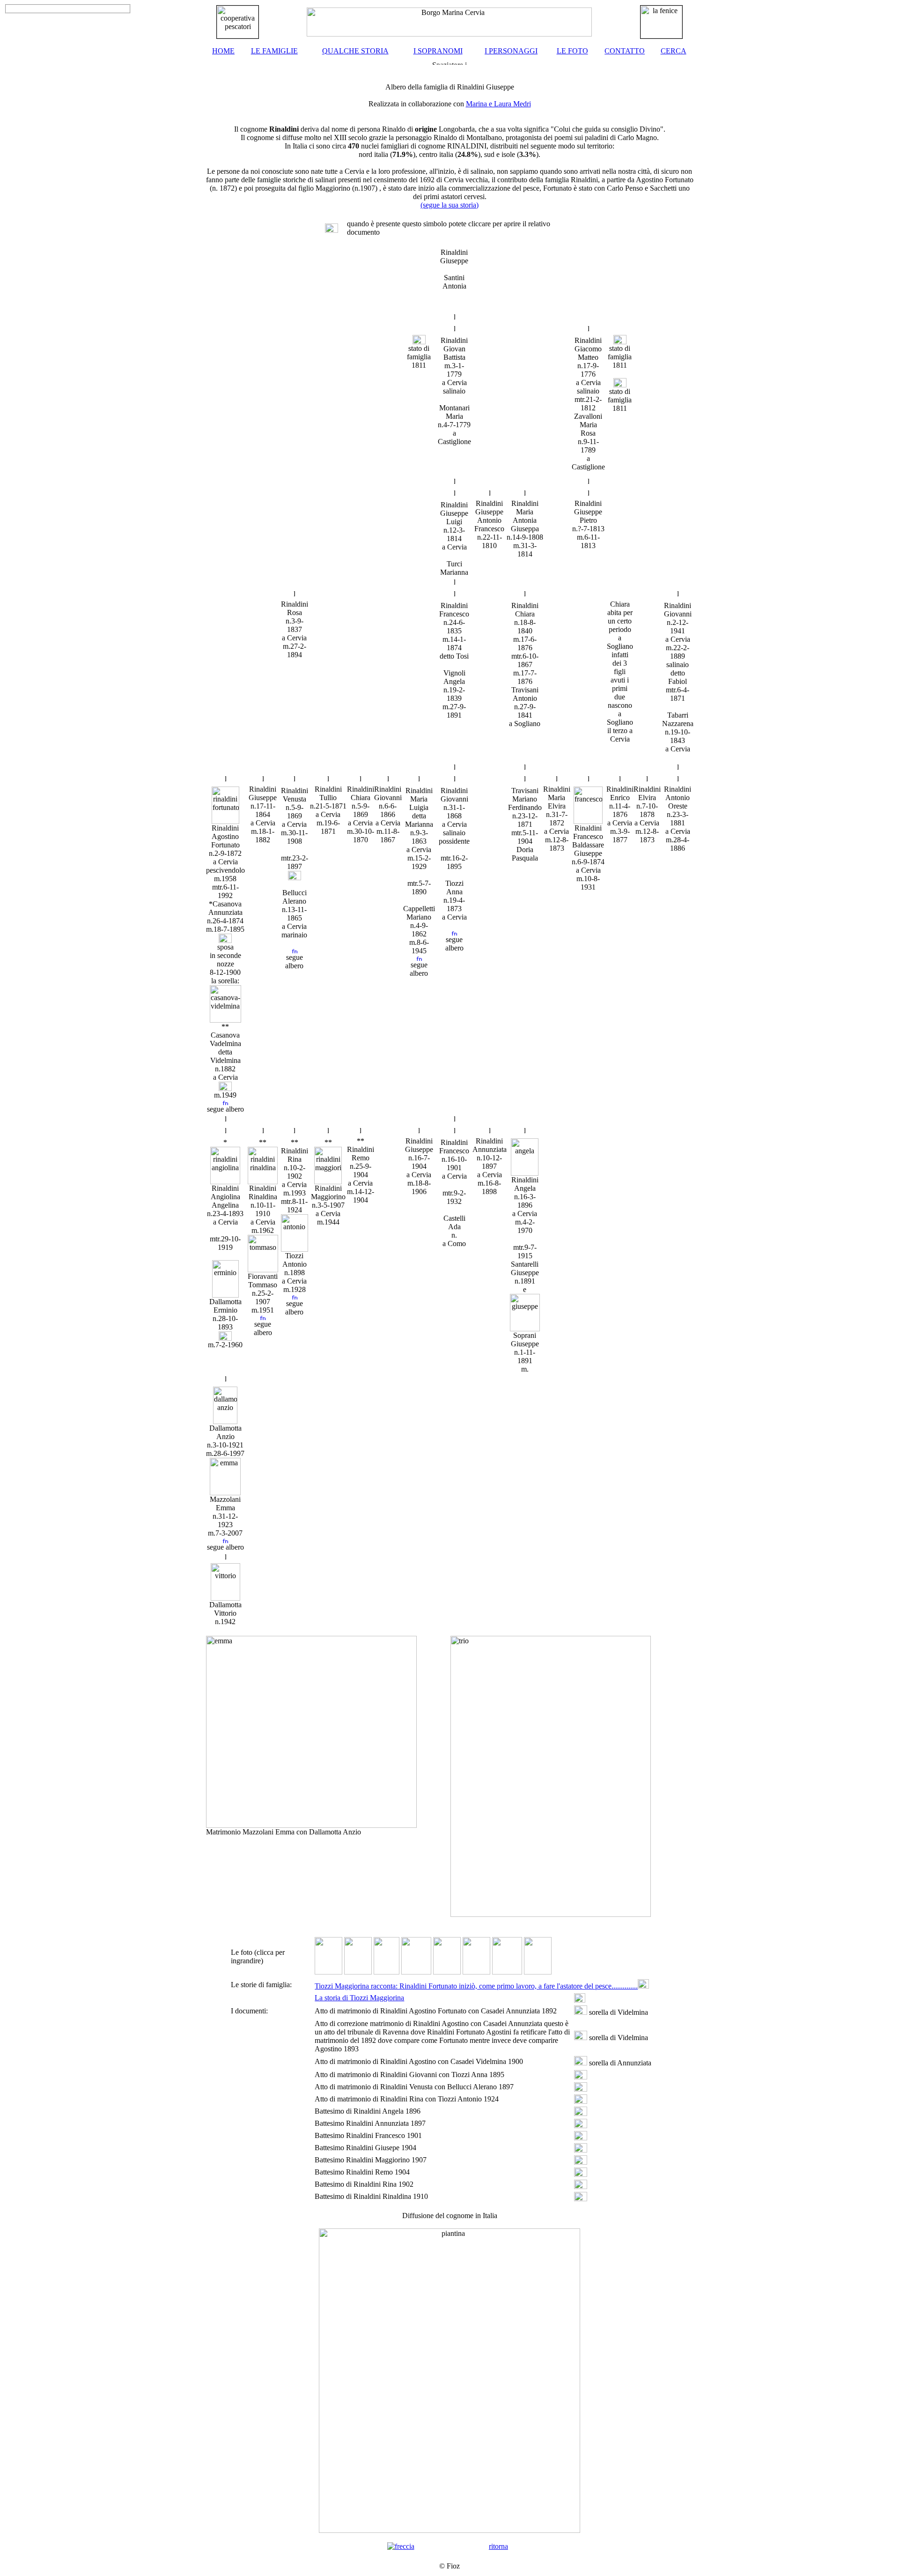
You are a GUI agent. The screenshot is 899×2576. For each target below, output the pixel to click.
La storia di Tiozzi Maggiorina (359, 1998)
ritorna (498, 2546)
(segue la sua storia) (449, 205)
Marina (477, 104)
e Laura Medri (510, 104)
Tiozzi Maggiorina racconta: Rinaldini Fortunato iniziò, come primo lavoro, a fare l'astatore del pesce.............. (476, 1986)
